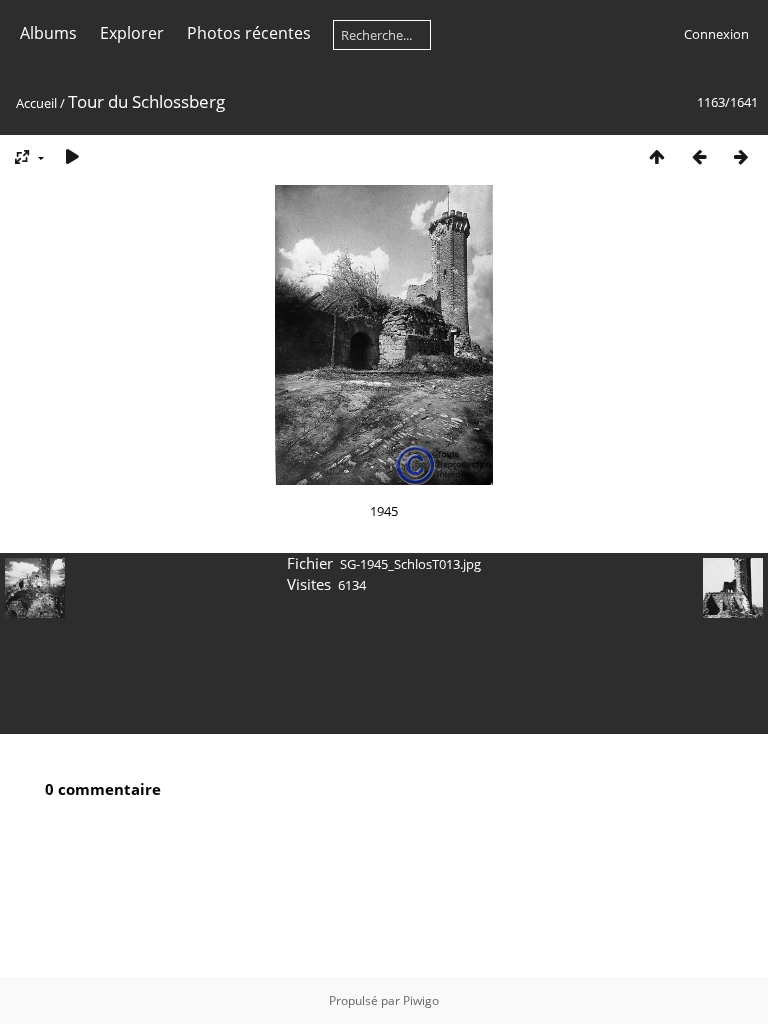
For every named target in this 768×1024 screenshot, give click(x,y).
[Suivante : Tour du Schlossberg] (741, 156)
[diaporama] (72, 156)
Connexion (716, 34)
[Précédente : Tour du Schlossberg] (699, 156)
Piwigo (421, 1000)
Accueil (36, 103)
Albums (48, 33)
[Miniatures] (657, 156)
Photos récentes (249, 33)
